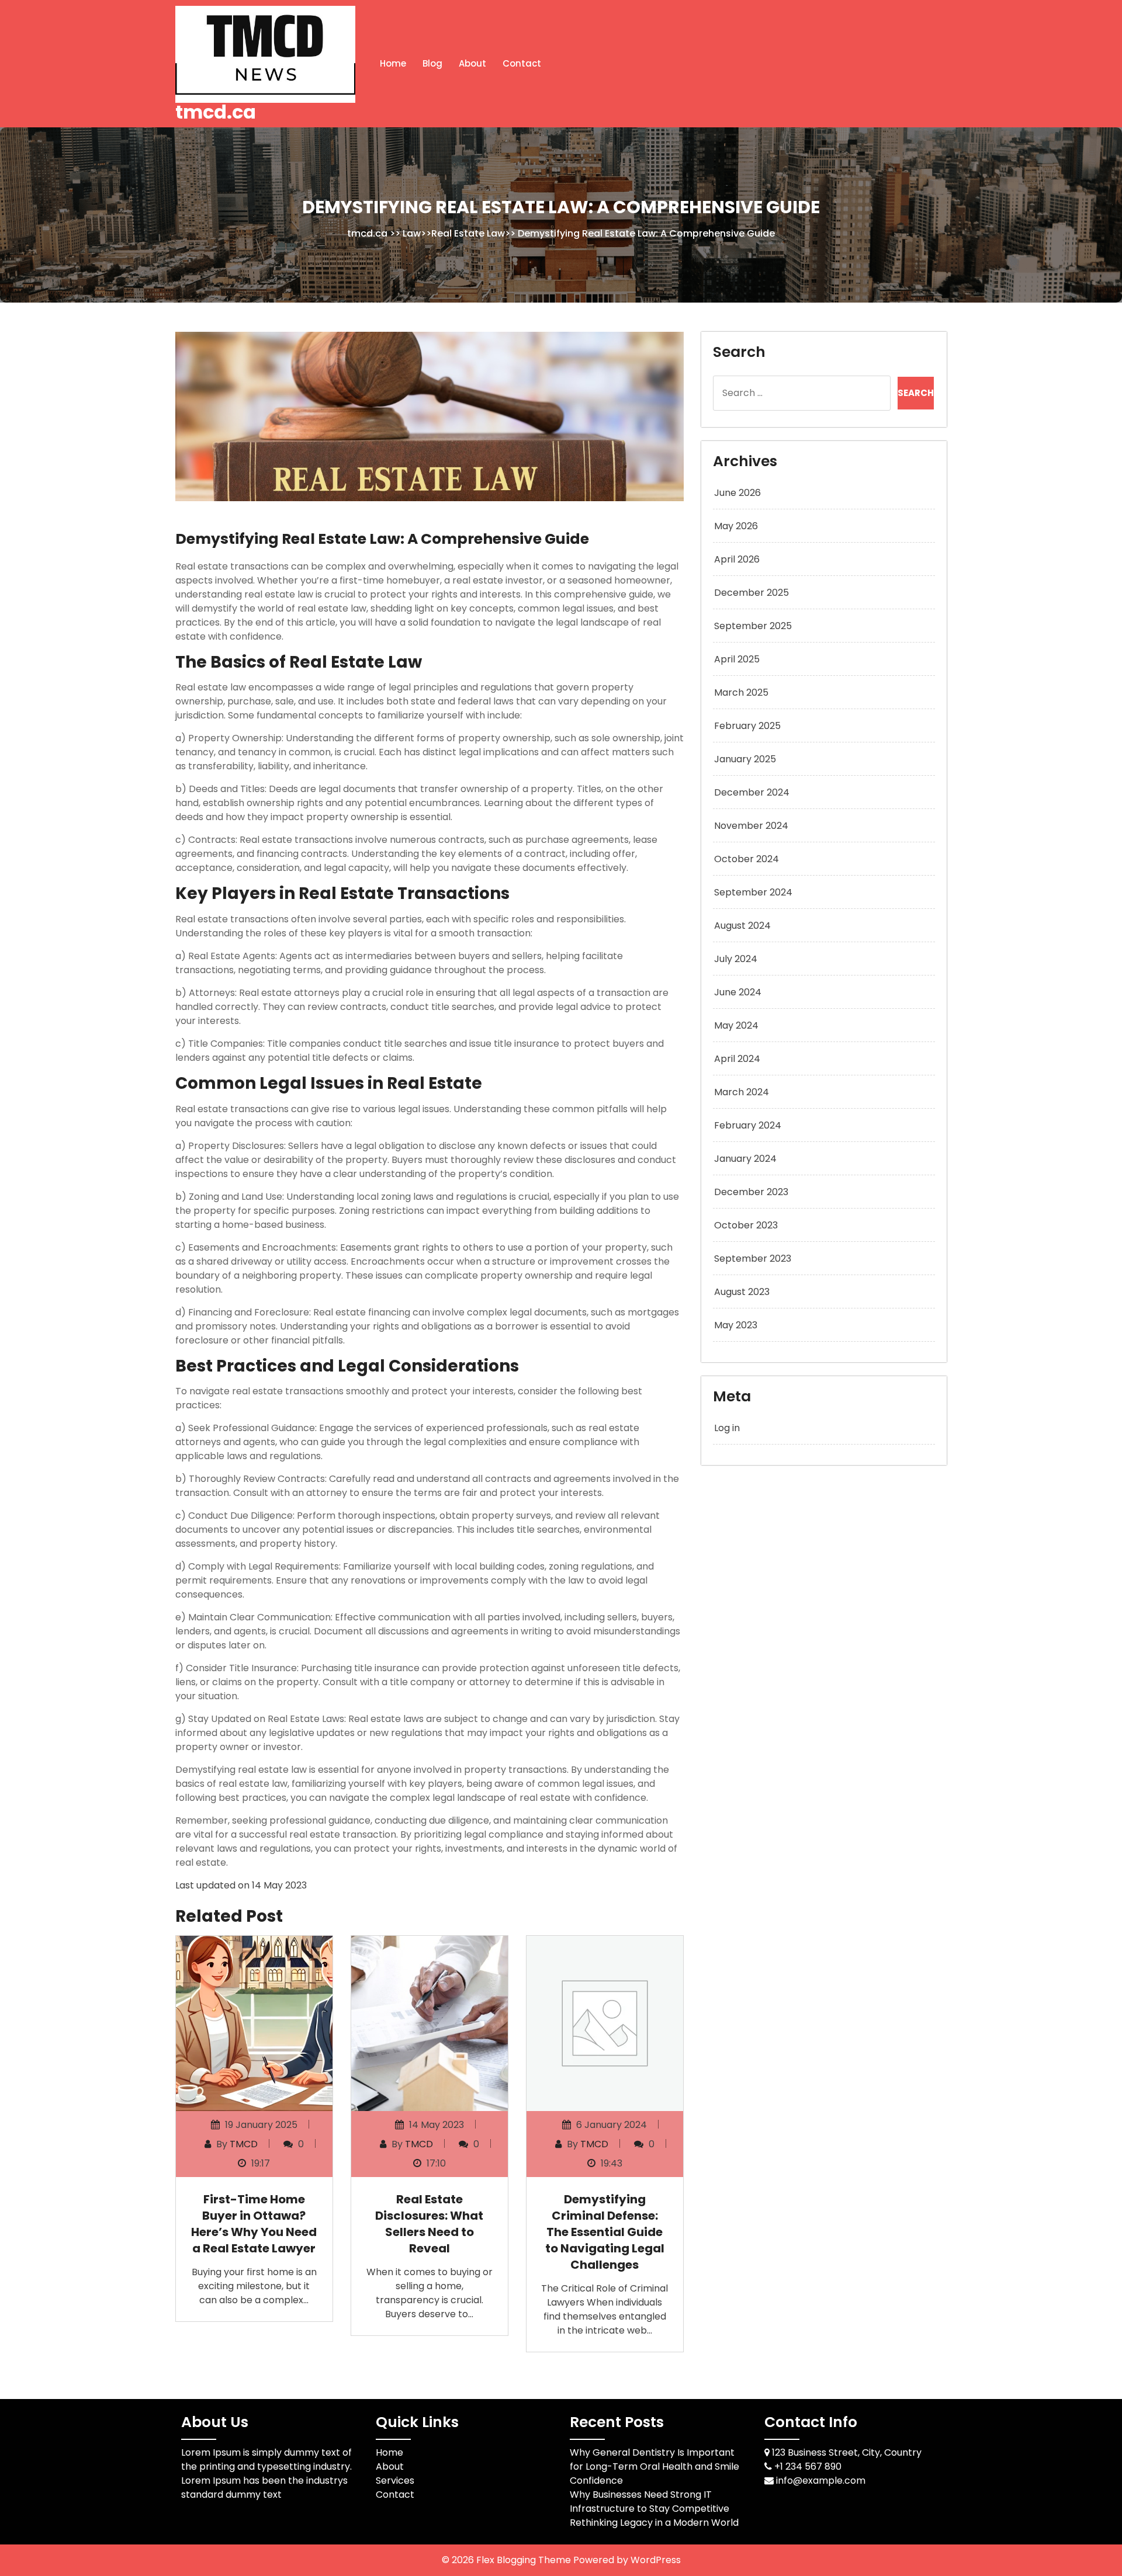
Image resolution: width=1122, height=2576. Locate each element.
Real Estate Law (468, 233)
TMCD (244, 2144)
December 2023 (751, 1192)
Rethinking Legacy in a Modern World (654, 2523)
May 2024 (736, 1025)
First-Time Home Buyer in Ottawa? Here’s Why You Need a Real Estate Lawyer (254, 2224)
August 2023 (742, 1292)
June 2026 (737, 493)
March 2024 (742, 1092)
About (472, 63)
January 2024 (745, 1159)
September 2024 (753, 892)
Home (393, 63)
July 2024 (736, 959)
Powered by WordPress (627, 2560)
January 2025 (745, 759)
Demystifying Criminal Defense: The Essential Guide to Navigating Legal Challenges (605, 2232)
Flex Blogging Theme (525, 2560)
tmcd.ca (216, 112)
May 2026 (736, 526)
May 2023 (736, 1325)
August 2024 (742, 926)
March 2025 (741, 692)
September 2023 (753, 1259)
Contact (522, 63)
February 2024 (748, 1125)
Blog (432, 63)
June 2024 (738, 992)
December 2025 (752, 593)
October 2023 (746, 1225)
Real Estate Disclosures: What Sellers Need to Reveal (429, 2224)
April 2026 (737, 559)
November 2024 (751, 826)
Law (412, 233)
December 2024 (752, 792)
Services (395, 2480)
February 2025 (747, 726)
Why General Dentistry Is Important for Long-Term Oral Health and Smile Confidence (654, 2466)
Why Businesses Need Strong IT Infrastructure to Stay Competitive (650, 2502)
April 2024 (737, 1059)
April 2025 (737, 659)
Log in (727, 1428)
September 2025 (753, 626)
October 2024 (747, 859)
